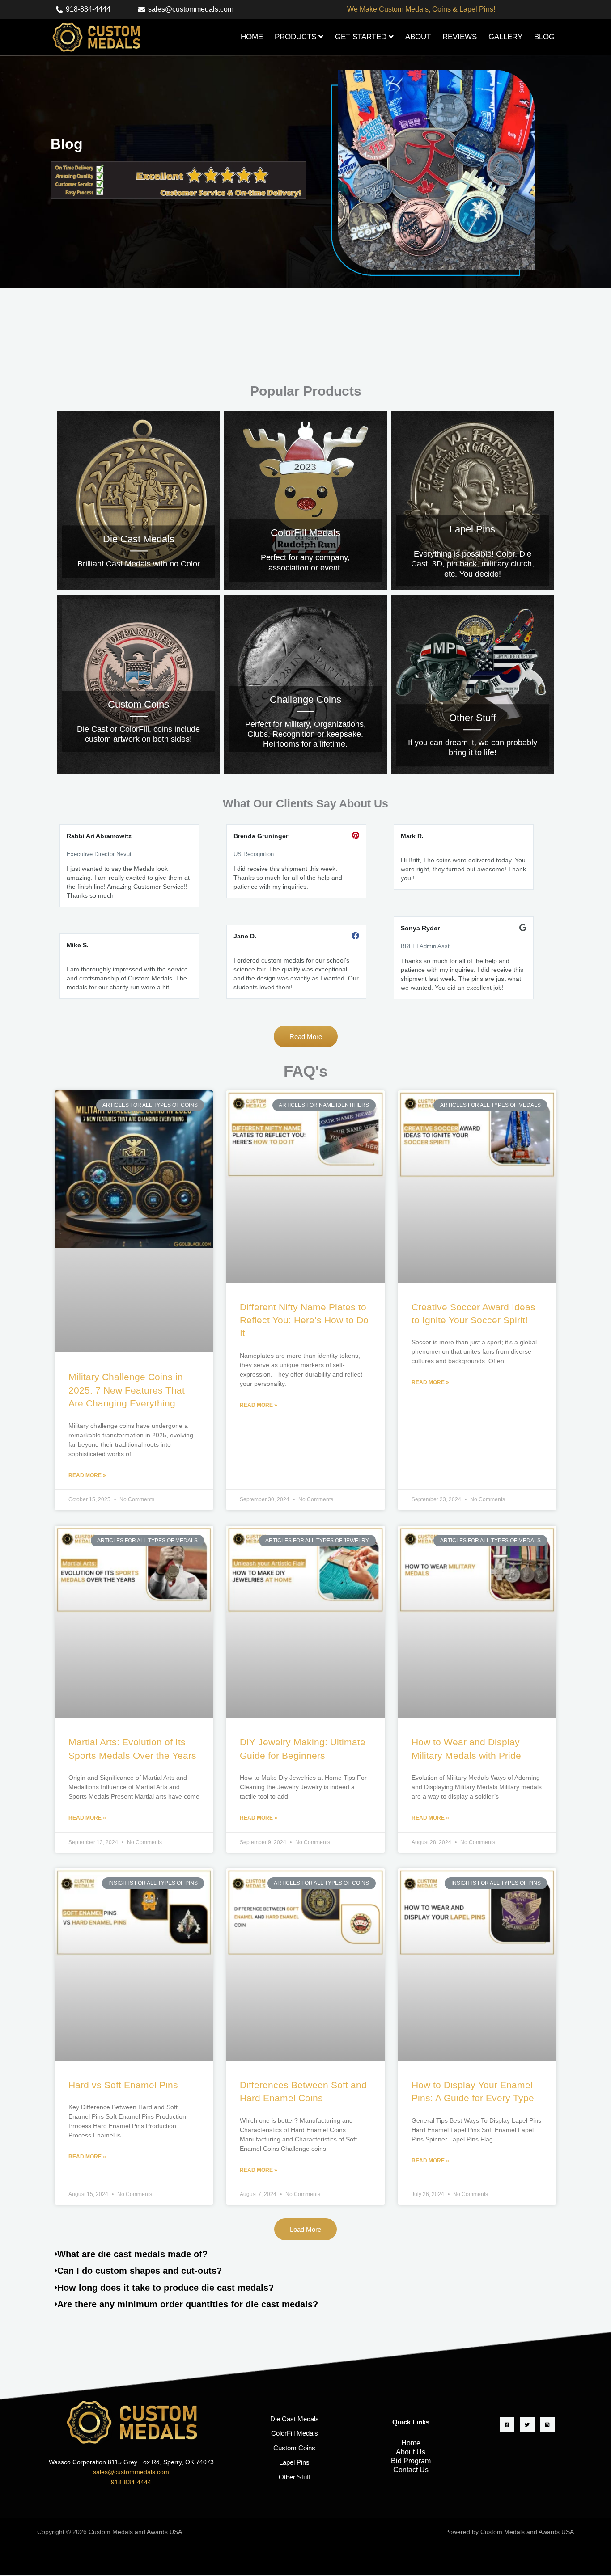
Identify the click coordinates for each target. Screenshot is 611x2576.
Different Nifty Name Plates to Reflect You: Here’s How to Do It (304, 1320)
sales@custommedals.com (131, 2472)
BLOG (544, 37)
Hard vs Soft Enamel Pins (123, 2085)
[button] (305, 2229)
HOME (252, 37)
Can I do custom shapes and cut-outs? (140, 2271)
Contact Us (411, 2470)
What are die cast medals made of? (132, 2254)
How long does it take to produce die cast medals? (165, 2288)
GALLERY (505, 37)
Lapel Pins (294, 2462)
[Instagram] (547, 2425)
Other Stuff (295, 2477)
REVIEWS (460, 37)
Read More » (87, 1475)
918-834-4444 (131, 2482)
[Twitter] (527, 2425)
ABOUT (418, 37)
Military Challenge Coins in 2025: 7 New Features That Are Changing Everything (127, 1390)
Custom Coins (294, 2448)
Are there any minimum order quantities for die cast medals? (188, 2304)
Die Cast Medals (295, 2419)
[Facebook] (507, 2425)
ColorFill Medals (295, 2433)
